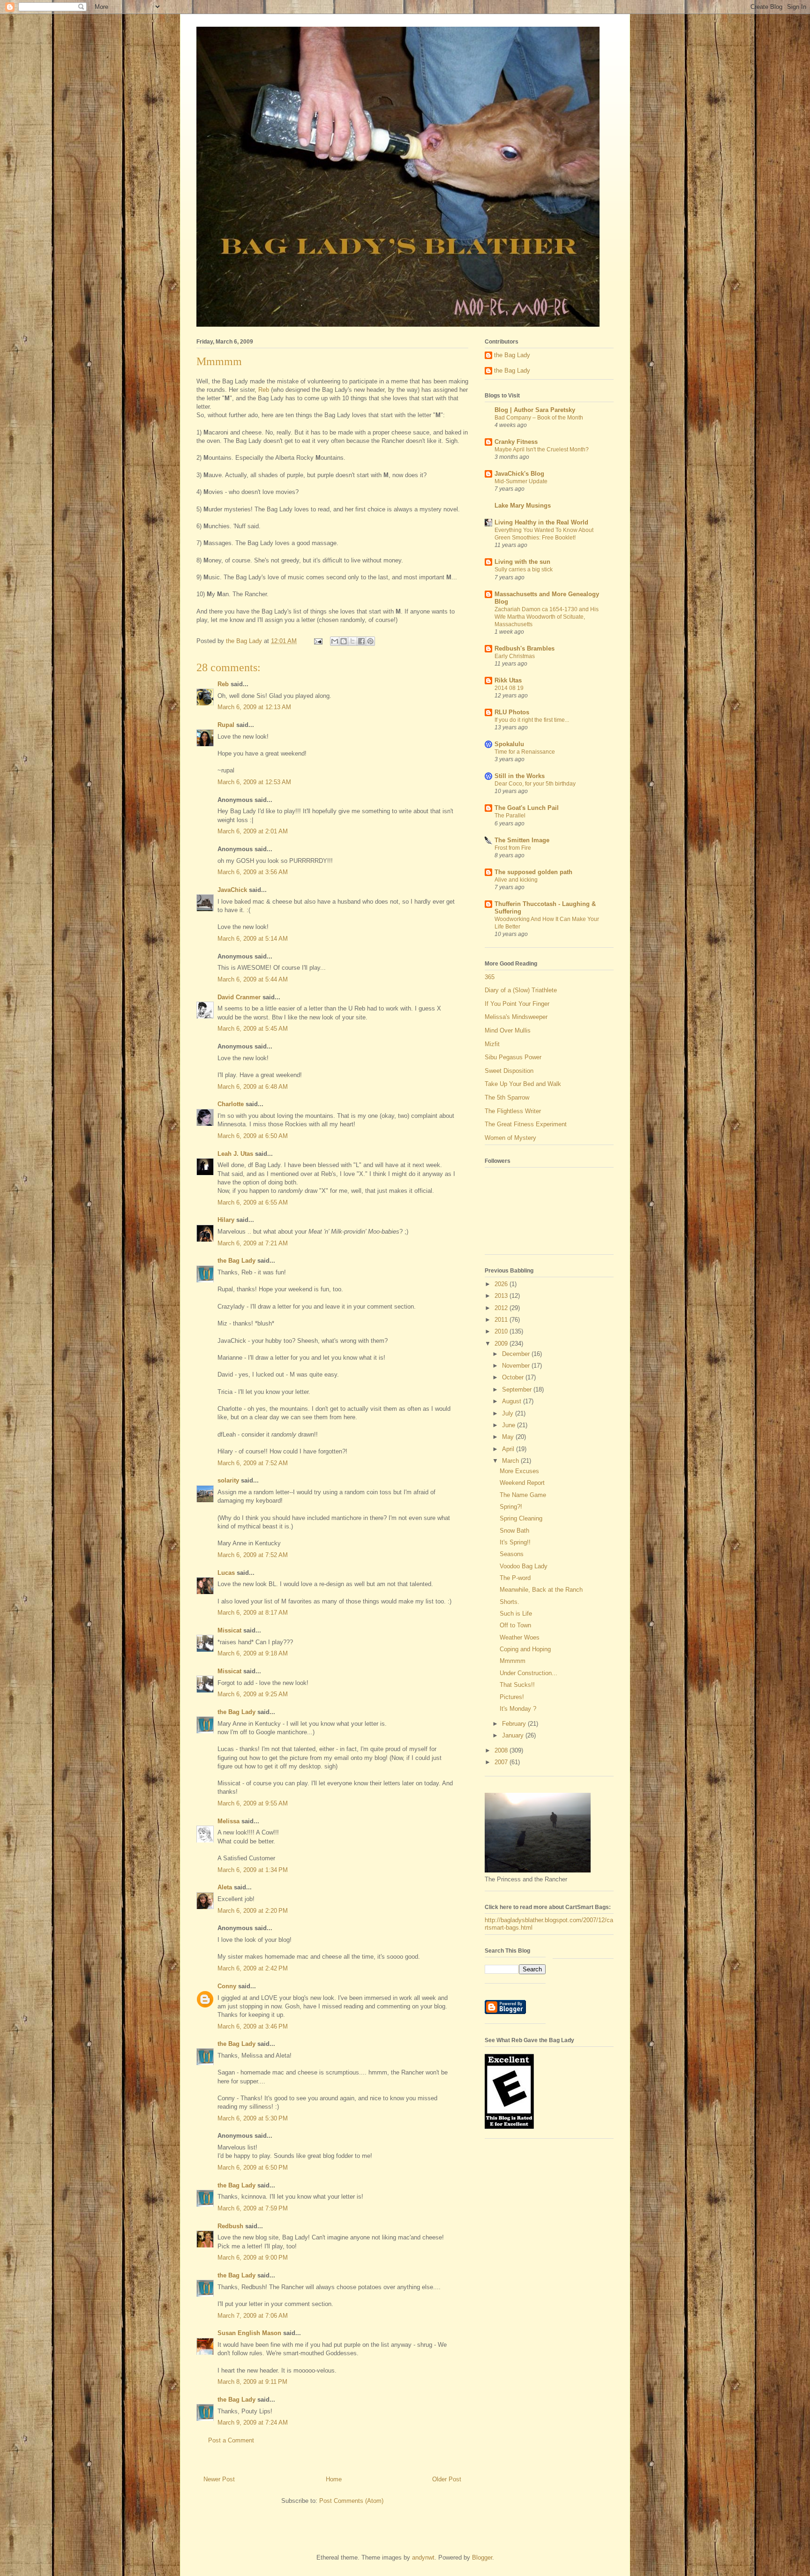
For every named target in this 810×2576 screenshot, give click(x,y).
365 (490, 977)
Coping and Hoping (525, 1649)
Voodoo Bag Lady (524, 1566)
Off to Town (515, 1625)
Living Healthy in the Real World (541, 522)
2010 (502, 1331)
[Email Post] (318, 641)
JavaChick (232, 890)
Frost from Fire (513, 848)
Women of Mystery (510, 1138)
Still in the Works (520, 776)
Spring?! (511, 1507)
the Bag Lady (236, 1261)
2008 (502, 1750)
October (514, 1377)
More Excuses (519, 1471)
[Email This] (335, 641)
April (509, 1449)
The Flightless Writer (513, 1111)
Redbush (230, 2226)
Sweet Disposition (509, 1071)
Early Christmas (515, 656)
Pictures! (512, 1697)
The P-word (515, 1578)
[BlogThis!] (344, 641)
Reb (264, 390)
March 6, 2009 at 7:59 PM (253, 2208)
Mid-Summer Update (521, 481)
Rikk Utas (508, 680)
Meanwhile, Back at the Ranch (541, 1590)
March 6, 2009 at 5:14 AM (253, 939)
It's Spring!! (515, 1542)
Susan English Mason (249, 2333)
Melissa (229, 1821)
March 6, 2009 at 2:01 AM (253, 831)
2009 (502, 1344)
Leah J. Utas (235, 1154)
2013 (502, 1296)
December (517, 1354)
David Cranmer (239, 997)
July (509, 1413)
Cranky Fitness (516, 442)
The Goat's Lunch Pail (527, 808)
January (514, 1735)
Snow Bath (514, 1531)
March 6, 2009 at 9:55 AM (253, 1803)
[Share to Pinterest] (370, 641)
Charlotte (231, 1104)
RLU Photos (512, 712)
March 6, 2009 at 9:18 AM (253, 1653)
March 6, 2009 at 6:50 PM (253, 2168)
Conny (227, 1986)
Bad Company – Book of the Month (539, 418)
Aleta (225, 1887)
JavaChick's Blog (519, 474)
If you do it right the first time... (532, 720)
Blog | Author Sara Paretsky (535, 410)
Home (334, 2479)
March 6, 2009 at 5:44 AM (253, 979)
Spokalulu (509, 744)
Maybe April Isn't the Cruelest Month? (542, 449)
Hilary (226, 1220)
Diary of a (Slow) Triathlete (521, 990)
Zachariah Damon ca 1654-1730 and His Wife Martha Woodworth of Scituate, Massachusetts (547, 617)
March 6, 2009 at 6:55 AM (253, 1202)
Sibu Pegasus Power (513, 1057)
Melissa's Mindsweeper (516, 1017)
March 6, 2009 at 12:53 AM (254, 782)
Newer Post (219, 2479)
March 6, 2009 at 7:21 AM (253, 1243)
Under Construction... (529, 1673)
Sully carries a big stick (524, 569)
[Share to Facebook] (361, 641)
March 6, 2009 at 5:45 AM (253, 1029)
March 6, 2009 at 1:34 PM (253, 1870)
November (517, 1366)
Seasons (512, 1554)
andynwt (423, 2557)
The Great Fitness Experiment (526, 1124)
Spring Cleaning (521, 1518)
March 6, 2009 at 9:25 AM (253, 1694)
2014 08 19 (509, 688)
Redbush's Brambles (525, 648)
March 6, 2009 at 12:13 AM (254, 707)
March (511, 1461)
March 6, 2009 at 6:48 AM (253, 1087)
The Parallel (510, 816)
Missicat (229, 1630)
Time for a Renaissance (525, 752)
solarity (228, 1480)
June (510, 1425)
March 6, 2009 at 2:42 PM (253, 1968)
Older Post (447, 2479)
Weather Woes (520, 1637)
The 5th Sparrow (507, 1097)
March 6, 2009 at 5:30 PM (253, 2118)
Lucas (226, 1573)
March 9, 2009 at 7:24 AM (253, 2422)
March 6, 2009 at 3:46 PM (253, 2026)
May (509, 1437)
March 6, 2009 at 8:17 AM (253, 1613)
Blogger (482, 2557)
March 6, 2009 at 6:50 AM (253, 1136)
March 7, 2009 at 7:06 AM (253, 2316)
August (513, 1401)
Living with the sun (522, 562)
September (518, 1389)
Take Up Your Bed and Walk (523, 1084)
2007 (502, 1762)
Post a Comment (231, 2440)
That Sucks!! (517, 1685)
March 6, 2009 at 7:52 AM (253, 1463)
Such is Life (516, 1614)
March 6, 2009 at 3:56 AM (253, 872)
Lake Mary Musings (523, 505)
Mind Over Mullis (508, 1030)
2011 (502, 1320)
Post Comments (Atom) (351, 2501)
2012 (502, 1308)
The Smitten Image (522, 840)
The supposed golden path (533, 872)
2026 (502, 1284)
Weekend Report (522, 1483)
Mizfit (492, 1044)
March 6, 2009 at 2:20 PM (253, 1911)
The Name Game (523, 1495)
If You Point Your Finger (517, 1004)
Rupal (226, 725)
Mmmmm (513, 1661)
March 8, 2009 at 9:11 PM (252, 2382)
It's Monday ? (518, 1709)
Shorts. (510, 1602)
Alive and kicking (516, 880)
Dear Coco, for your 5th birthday (535, 784)
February (515, 1724)
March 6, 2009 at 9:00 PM (253, 2258)
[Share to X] (352, 641)
